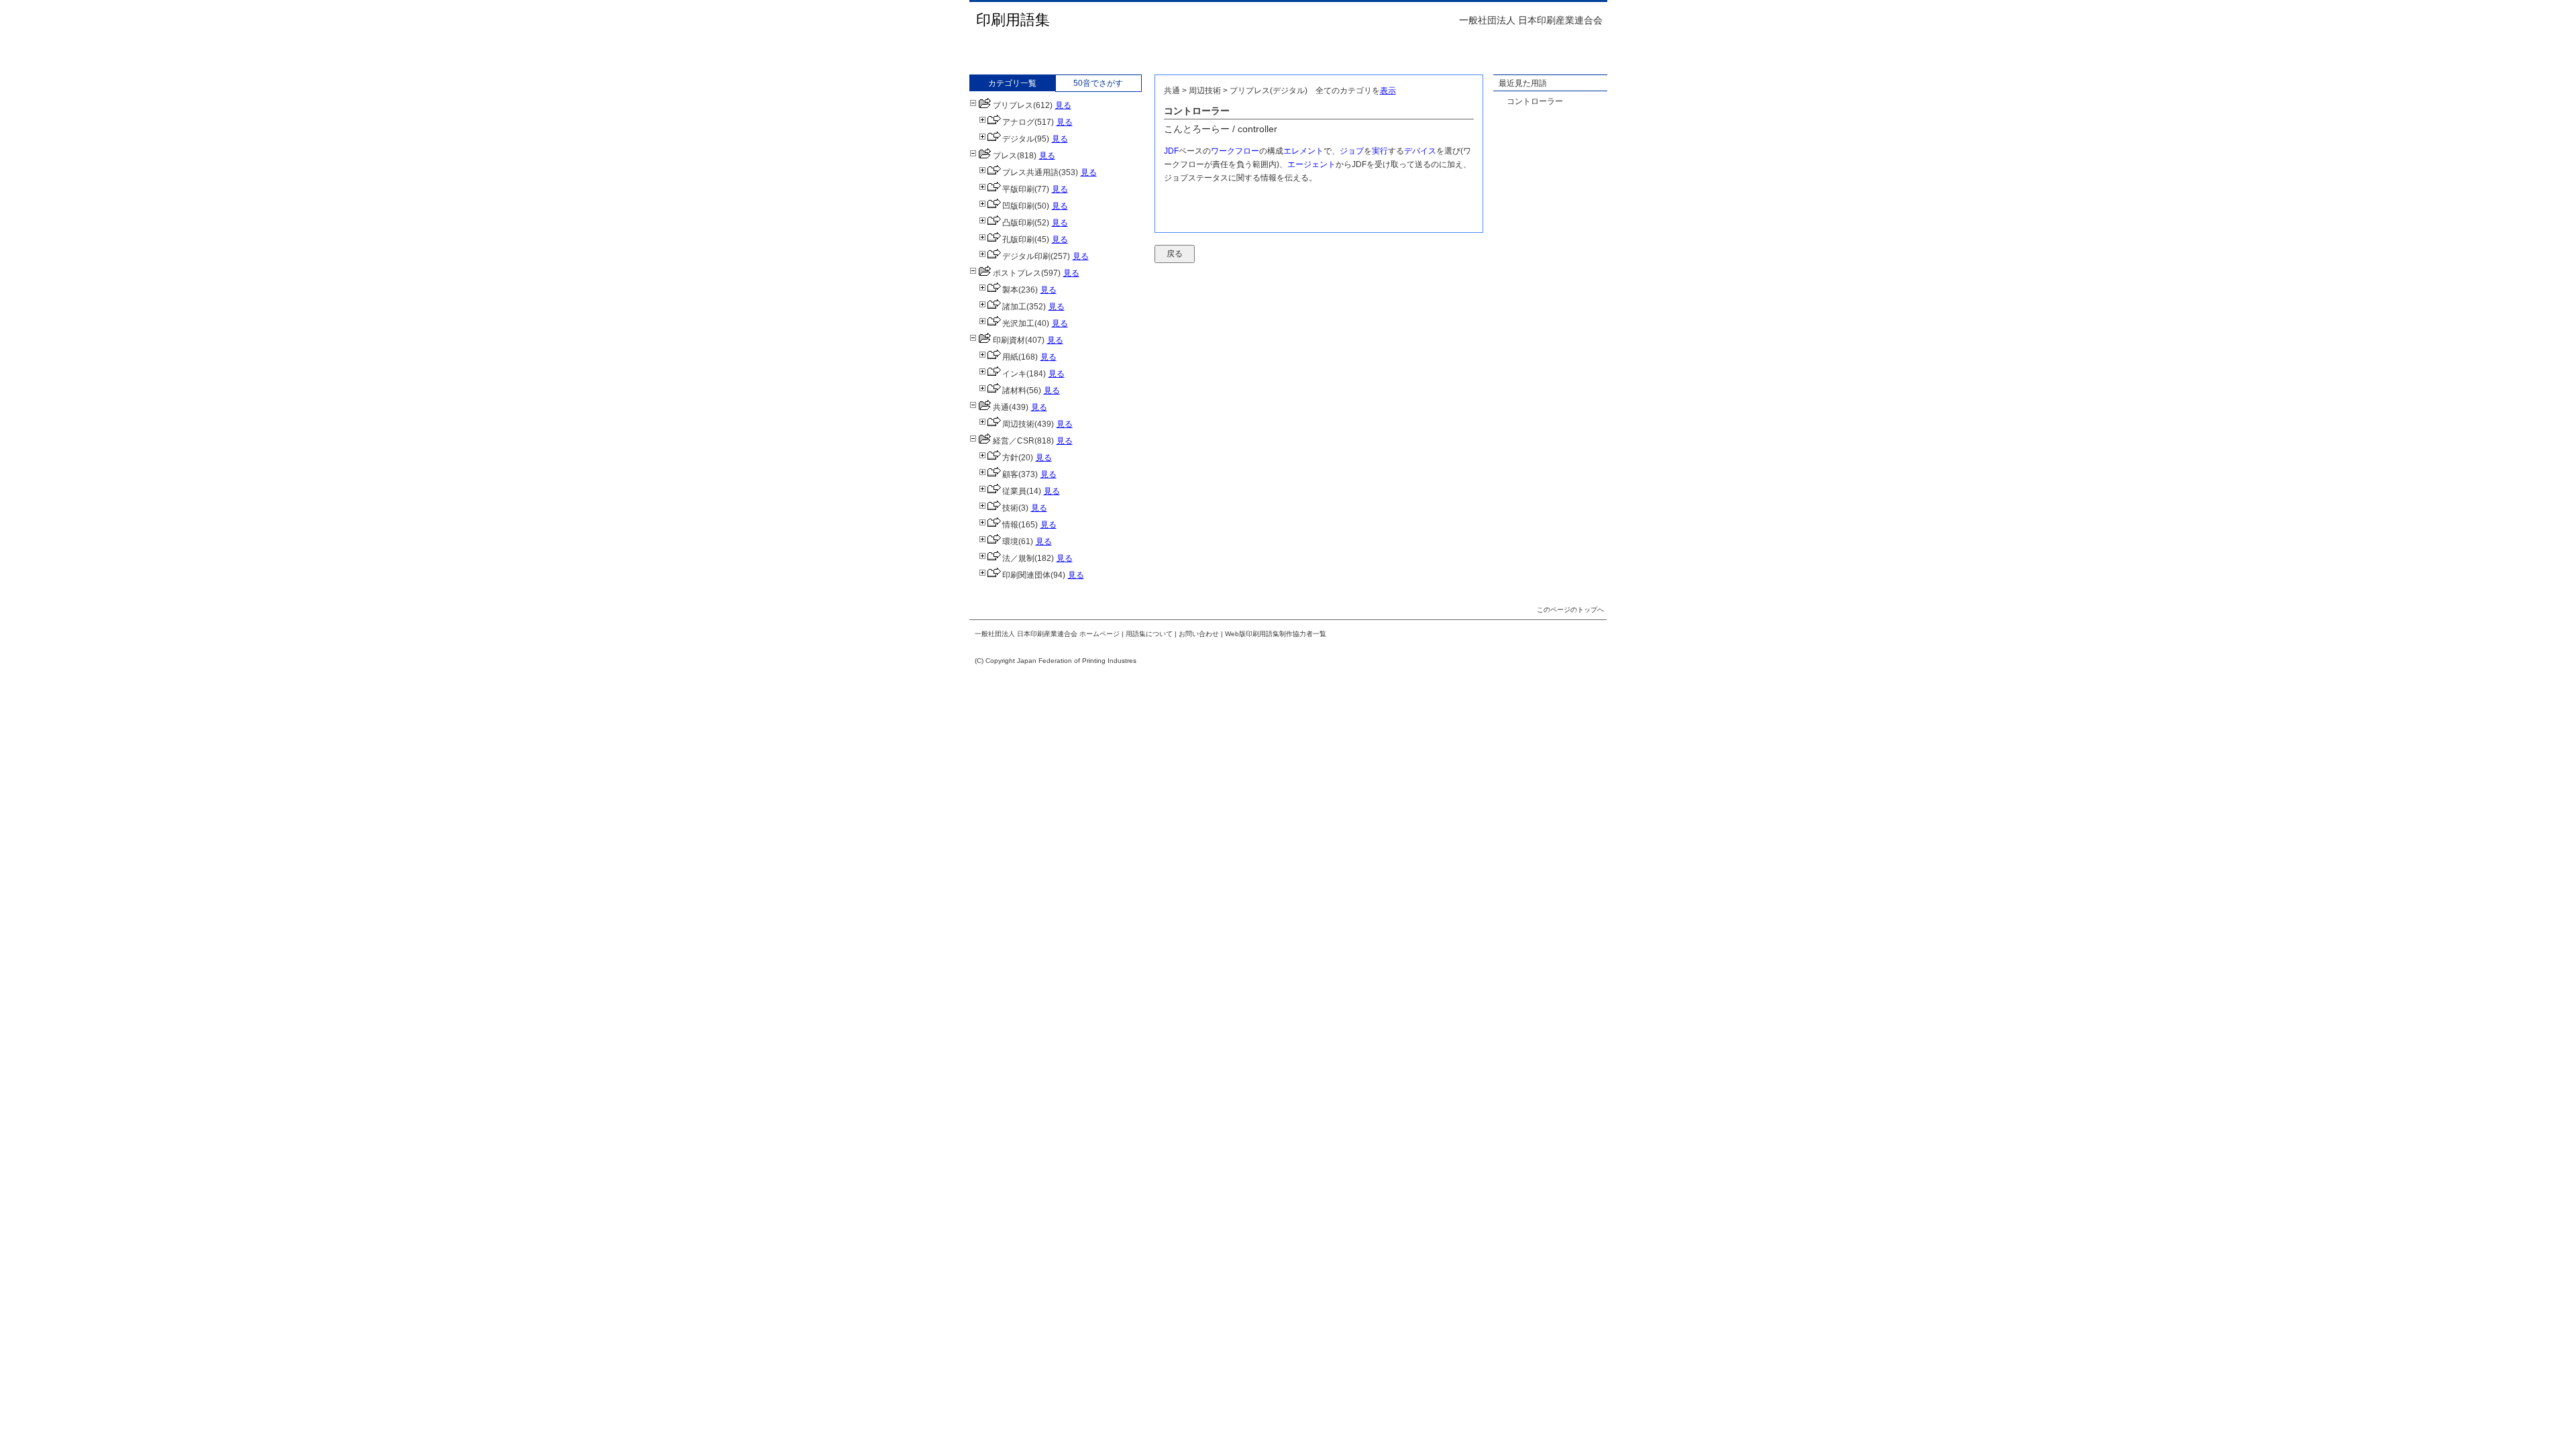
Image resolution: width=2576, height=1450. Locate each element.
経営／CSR (1014, 441)
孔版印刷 (1018, 240)
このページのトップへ (1570, 610)
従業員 (1014, 491)
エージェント (1311, 164)
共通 (1001, 407)
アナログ (1018, 122)
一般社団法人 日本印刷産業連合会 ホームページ (1047, 634)
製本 (1010, 290)
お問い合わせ (1199, 634)
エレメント (1303, 151)
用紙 (1010, 357)
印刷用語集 (1013, 20)
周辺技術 (1018, 424)
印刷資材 (1009, 340)
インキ (1014, 374)
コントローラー (1535, 101)
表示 (1388, 91)
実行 (1380, 151)
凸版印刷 (1018, 223)
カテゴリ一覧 (1012, 83)
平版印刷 (1018, 189)
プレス (1005, 156)
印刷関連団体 (1026, 575)
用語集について (1149, 634)
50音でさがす (1098, 83)
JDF (1171, 151)
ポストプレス (1017, 273)
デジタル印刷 (1026, 256)
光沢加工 (1018, 323)
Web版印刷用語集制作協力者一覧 (1276, 634)
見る (1063, 105)
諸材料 (1014, 391)
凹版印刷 (1018, 206)
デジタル (1018, 139)
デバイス (1420, 151)
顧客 (1010, 474)
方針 (1010, 458)
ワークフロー (1235, 151)
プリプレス (1013, 105)
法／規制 (1018, 558)
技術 (1010, 508)
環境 (1010, 541)
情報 (1010, 525)
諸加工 (1014, 307)
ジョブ (1352, 151)
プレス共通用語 (1030, 172)
